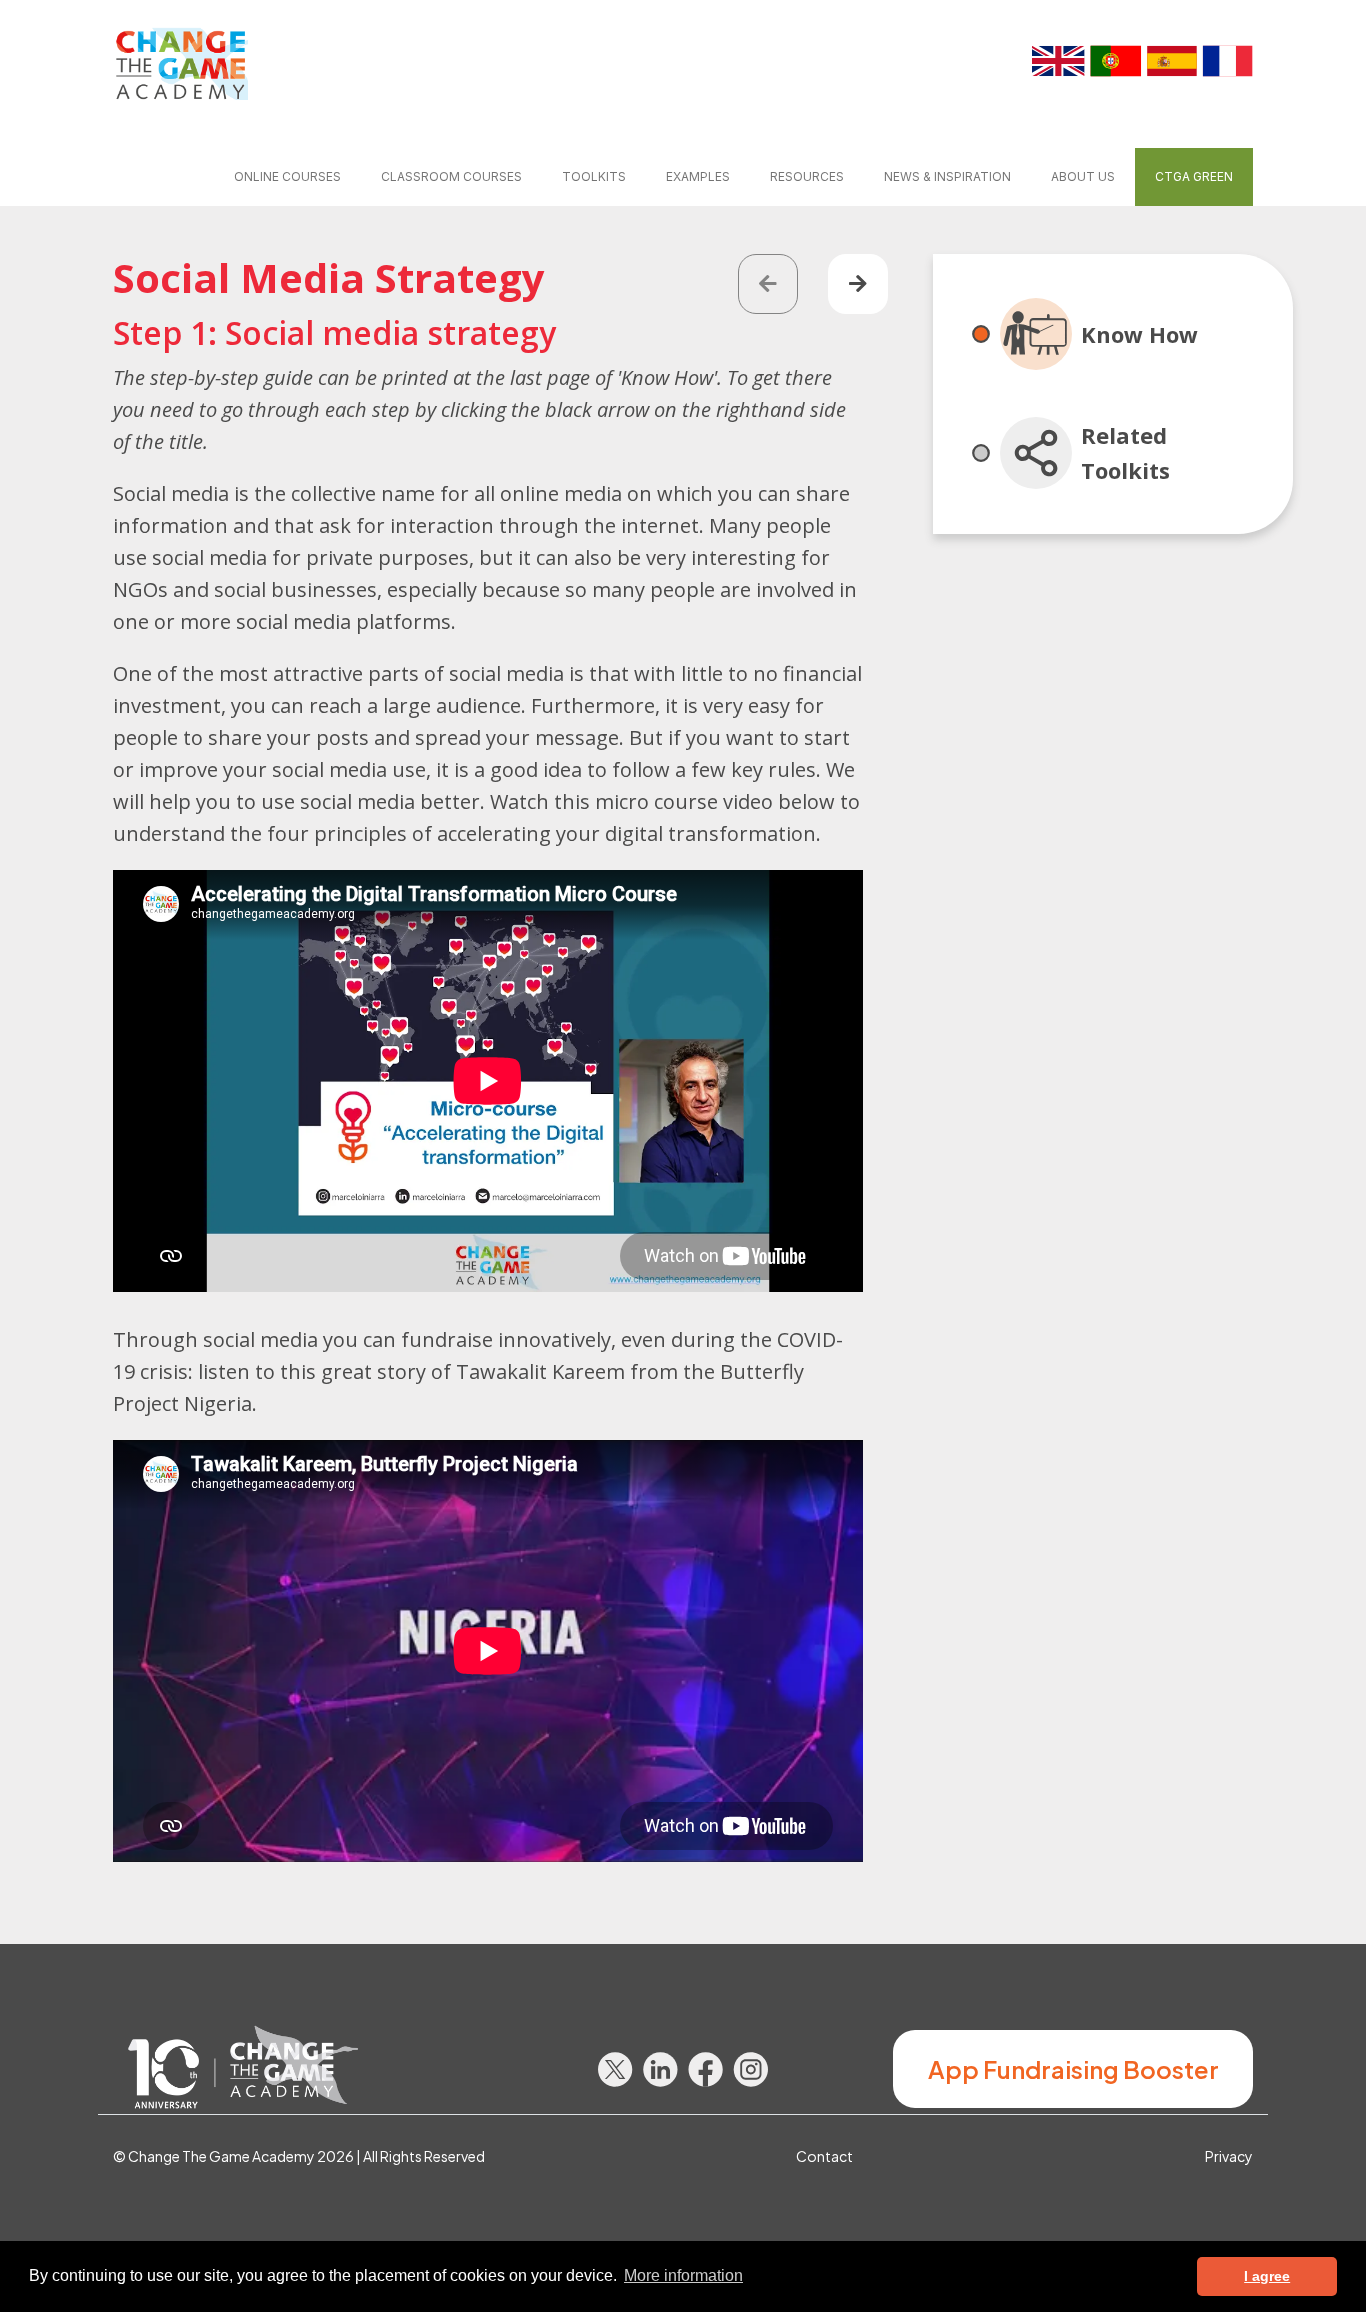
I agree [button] (1267, 2276)
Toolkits (594, 176)
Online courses (287, 176)
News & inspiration (947, 176)
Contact (824, 2156)
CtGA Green (1194, 176)
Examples (698, 176)
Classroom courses (451, 176)
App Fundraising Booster (1073, 2069)
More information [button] (683, 2275)
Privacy (1229, 2156)
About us (1083, 176)
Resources (807, 176)
